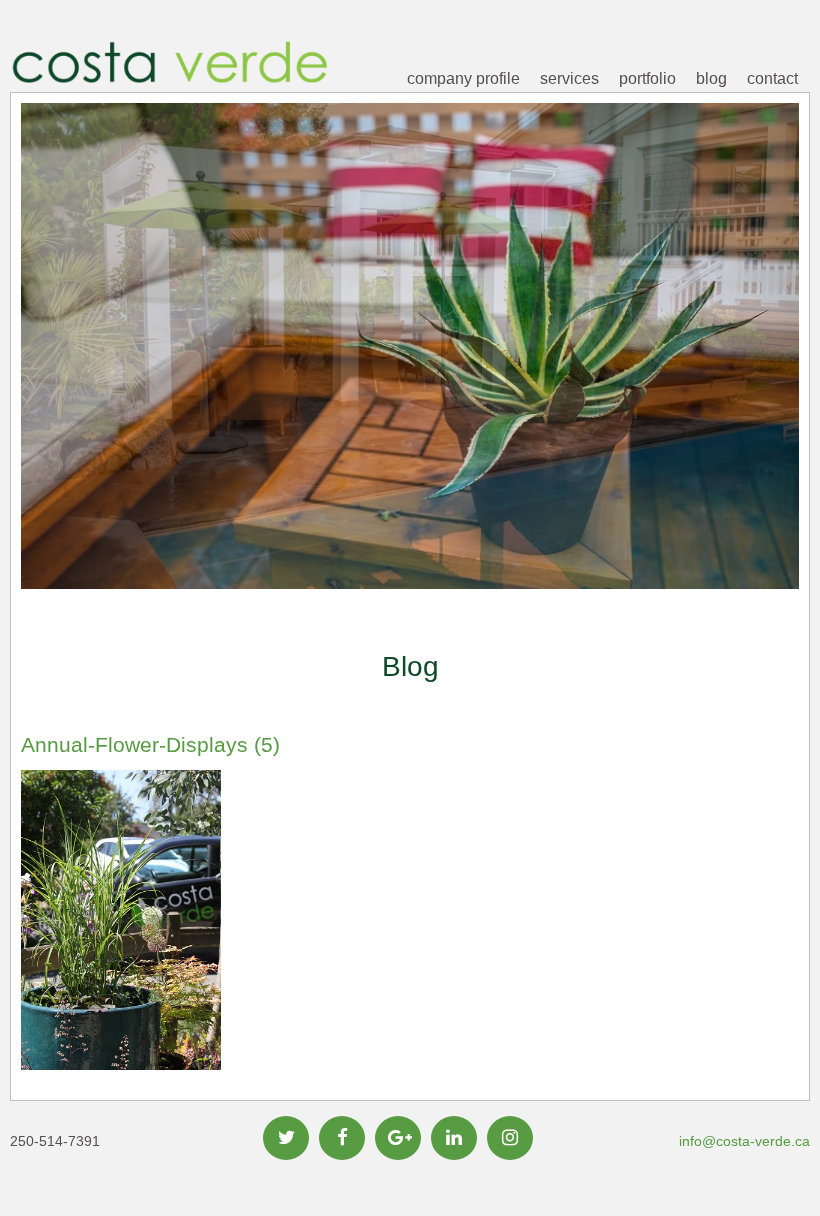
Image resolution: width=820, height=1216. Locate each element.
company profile (463, 78)
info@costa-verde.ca (744, 1141)
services (569, 78)
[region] (410, 377)
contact (772, 78)
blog (711, 78)
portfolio (647, 78)
